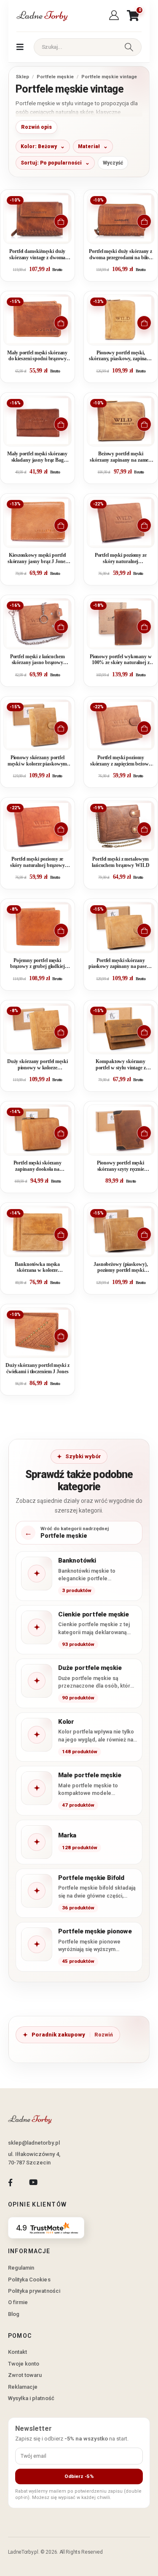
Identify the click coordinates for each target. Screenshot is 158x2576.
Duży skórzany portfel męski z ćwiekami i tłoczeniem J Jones (37, 1368)
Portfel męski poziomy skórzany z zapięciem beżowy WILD (121, 761)
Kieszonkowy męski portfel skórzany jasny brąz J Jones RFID (37, 559)
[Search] (129, 47)
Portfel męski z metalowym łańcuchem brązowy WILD (121, 862)
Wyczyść (113, 163)
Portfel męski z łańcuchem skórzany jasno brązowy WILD (37, 660)
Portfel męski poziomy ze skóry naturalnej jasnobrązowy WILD (121, 559)
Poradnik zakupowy (58, 2035)
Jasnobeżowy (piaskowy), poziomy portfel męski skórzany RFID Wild (121, 1268)
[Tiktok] (56, 2183)
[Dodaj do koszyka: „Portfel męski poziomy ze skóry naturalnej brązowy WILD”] (61, 829)
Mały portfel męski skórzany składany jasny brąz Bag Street (37, 457)
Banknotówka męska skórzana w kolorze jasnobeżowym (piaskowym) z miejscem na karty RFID (37, 1268)
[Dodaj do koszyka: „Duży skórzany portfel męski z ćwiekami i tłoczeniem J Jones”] (61, 1336)
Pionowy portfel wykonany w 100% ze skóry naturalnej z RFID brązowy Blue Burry (121, 660)
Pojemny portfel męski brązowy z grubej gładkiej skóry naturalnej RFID (37, 964)
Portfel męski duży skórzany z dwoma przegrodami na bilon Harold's (121, 255)
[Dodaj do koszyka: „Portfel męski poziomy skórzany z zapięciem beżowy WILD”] (144, 728)
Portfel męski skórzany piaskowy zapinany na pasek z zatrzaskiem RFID (121, 964)
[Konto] (115, 16)
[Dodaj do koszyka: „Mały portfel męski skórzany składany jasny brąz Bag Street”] (61, 424)
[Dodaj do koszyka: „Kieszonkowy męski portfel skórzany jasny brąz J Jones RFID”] (61, 525)
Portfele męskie (55, 77)
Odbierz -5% (79, 2476)
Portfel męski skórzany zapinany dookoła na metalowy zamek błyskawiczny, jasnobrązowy (37, 1166)
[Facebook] (10, 2183)
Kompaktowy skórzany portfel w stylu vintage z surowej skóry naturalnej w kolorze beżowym (121, 1065)
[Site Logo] (42, 16)
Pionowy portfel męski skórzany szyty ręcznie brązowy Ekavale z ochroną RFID (121, 1166)
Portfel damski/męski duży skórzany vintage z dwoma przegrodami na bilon (37, 255)
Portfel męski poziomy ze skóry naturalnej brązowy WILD (37, 863)
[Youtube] (33, 2183)
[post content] (37, 218)
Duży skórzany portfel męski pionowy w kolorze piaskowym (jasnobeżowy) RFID (37, 1065)
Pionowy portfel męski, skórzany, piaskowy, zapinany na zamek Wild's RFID (121, 356)
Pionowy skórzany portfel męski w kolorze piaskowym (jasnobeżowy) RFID (37, 761)
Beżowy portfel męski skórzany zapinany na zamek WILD (121, 457)
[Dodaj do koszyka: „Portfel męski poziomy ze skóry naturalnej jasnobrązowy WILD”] (144, 525)
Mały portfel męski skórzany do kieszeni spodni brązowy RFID (37, 356)
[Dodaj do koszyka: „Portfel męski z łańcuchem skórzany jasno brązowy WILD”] (61, 627)
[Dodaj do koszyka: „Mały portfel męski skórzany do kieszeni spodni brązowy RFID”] (61, 323)
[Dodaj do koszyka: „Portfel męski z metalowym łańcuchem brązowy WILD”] (144, 829)
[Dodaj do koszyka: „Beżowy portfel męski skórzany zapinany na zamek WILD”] (144, 424)
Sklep (22, 77)
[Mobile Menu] (20, 47)
